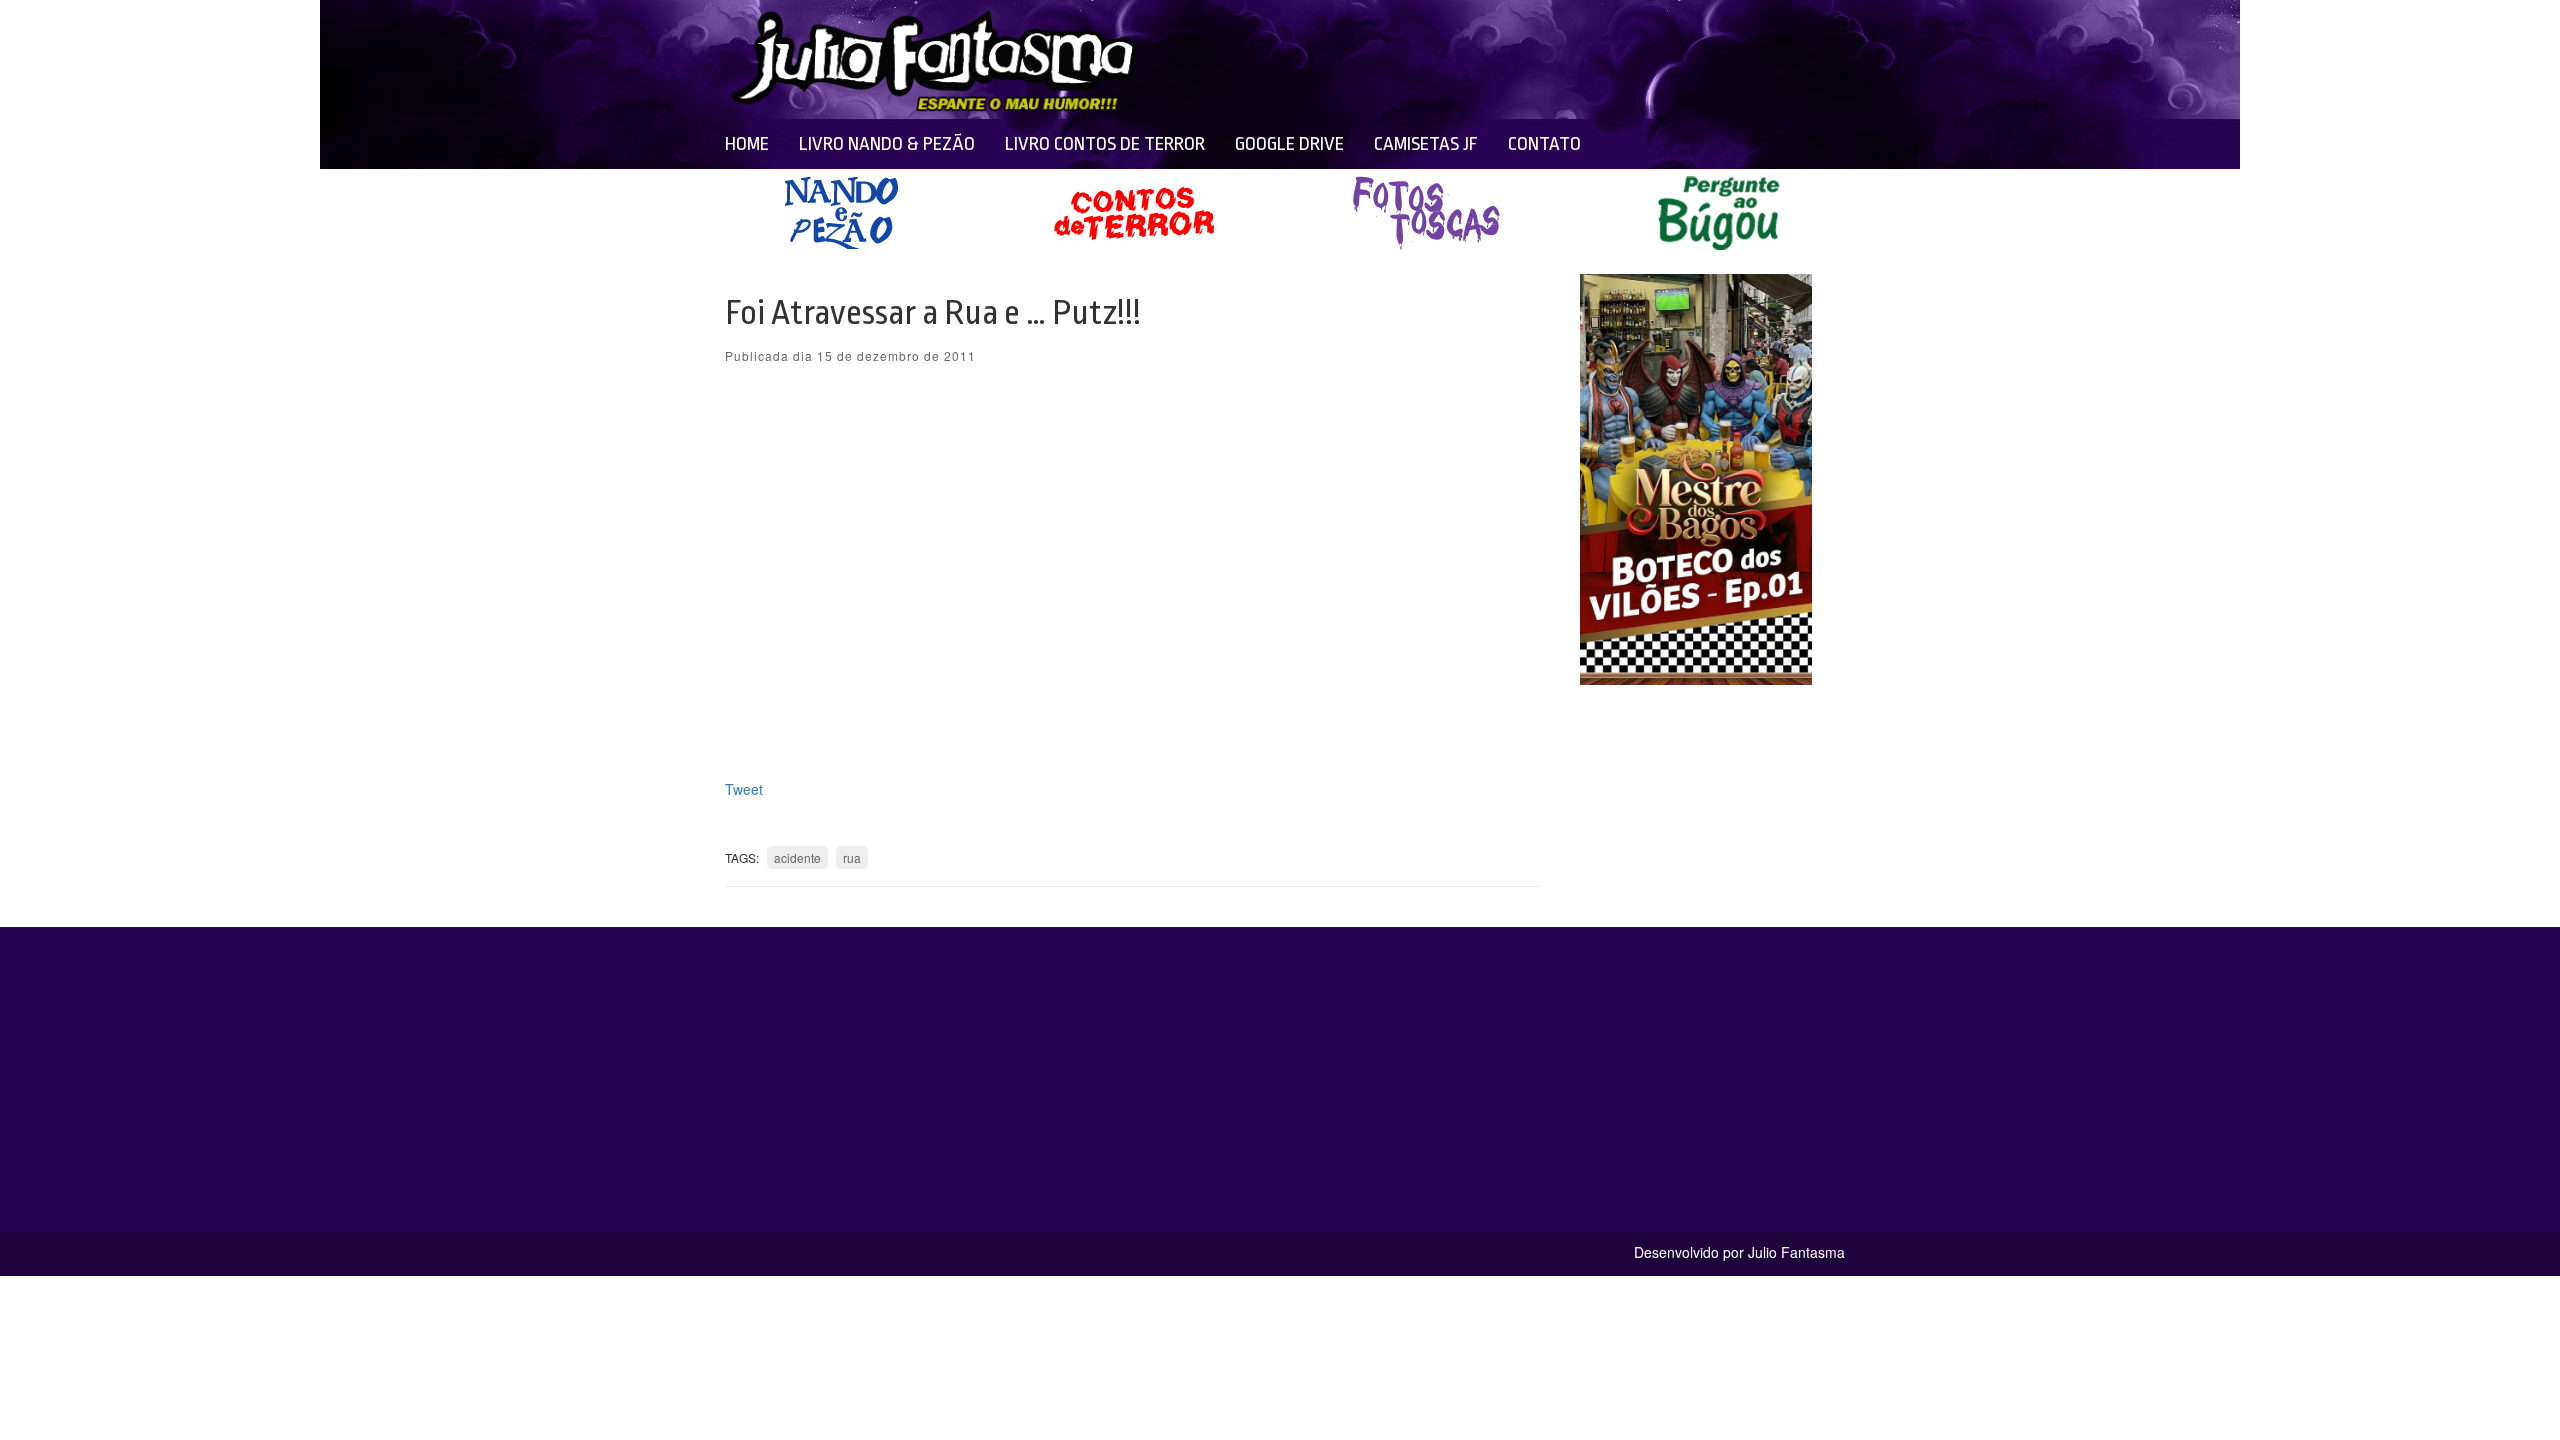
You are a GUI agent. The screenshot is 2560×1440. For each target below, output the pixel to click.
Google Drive (1289, 144)
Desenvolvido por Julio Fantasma (1739, 1252)
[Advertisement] (1432, 60)
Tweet (744, 789)
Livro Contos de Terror (1105, 144)
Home (747, 144)
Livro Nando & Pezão (887, 144)
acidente (797, 857)
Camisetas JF (1426, 144)
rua (852, 857)
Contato (1544, 144)
